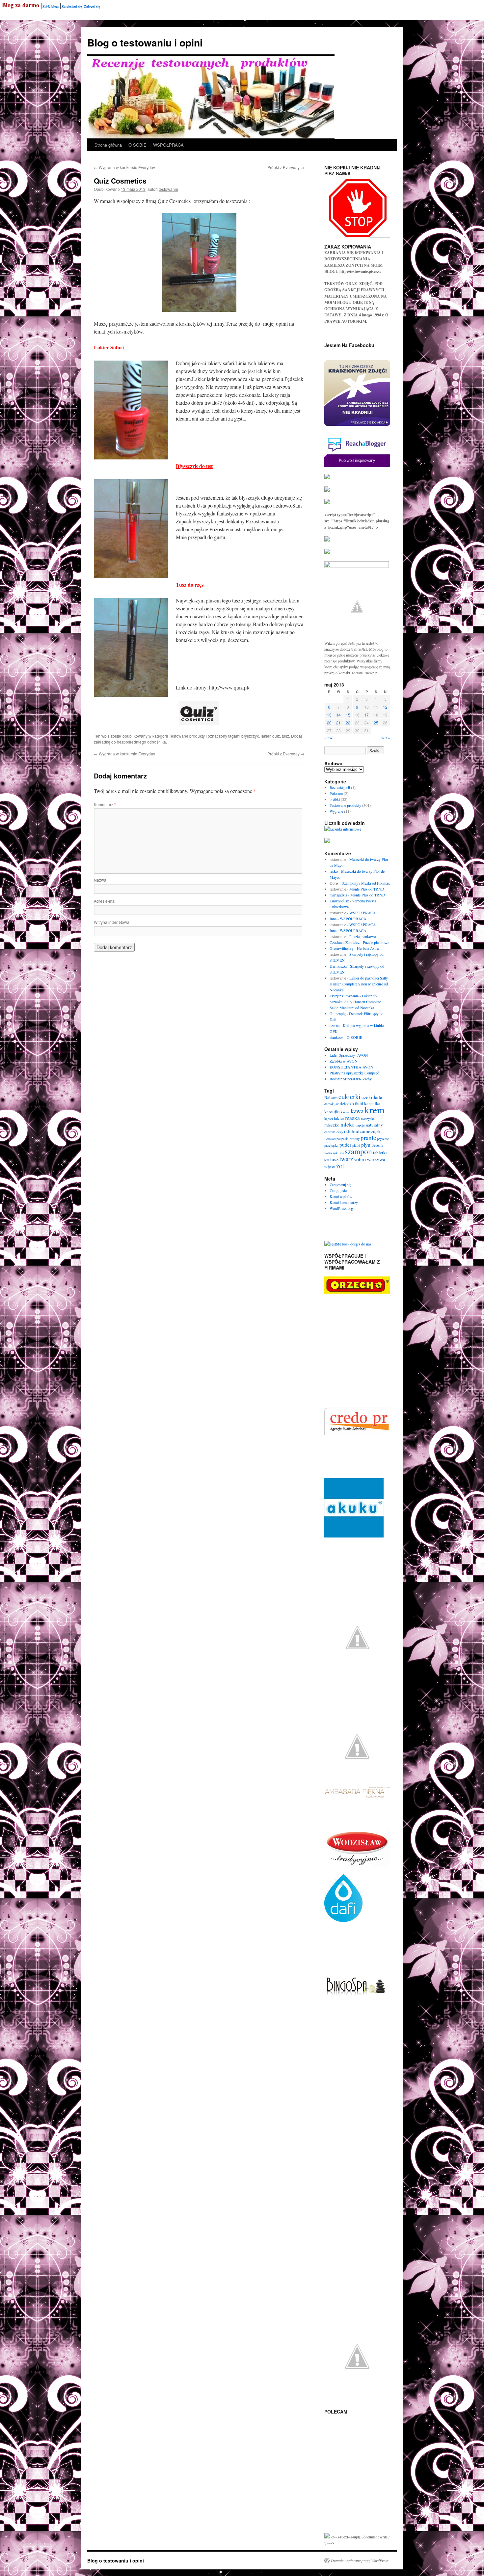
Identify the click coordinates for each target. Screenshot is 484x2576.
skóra (328, 1153)
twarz (346, 1159)
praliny (355, 1139)
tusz (285, 736)
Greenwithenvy (342, 948)
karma (345, 1112)
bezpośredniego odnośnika (141, 742)
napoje (360, 1125)
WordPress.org (341, 1208)
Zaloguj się (92, 6)
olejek (376, 1132)
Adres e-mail (105, 901)
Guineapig (338, 1013)
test (327, 1160)
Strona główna (108, 145)
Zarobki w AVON (344, 1061)
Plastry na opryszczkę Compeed (354, 1073)
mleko (348, 1124)
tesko (334, 871)
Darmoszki (338, 966)
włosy (330, 1167)
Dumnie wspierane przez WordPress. (360, 2561)
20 (329, 723)
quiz (276, 736)
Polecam (336, 793)
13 (329, 715)
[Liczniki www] (343, 829)
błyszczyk (250, 736)
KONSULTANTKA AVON (351, 1067)
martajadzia (338, 895)
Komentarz (105, 804)
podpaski (343, 1139)
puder (345, 1144)
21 (338, 723)
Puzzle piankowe (363, 936)
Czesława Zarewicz (345, 942)
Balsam (331, 1098)
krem (375, 1110)
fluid (359, 1103)
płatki (356, 1145)
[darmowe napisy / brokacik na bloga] (357, 566)
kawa (357, 1111)
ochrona (330, 1132)
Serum (377, 1145)
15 (348, 715)
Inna (333, 919)
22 (348, 723)
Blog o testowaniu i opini (145, 42)
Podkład (330, 1139)
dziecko (347, 1103)
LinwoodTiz (339, 901)
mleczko (332, 1125)
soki (336, 1153)
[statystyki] (327, 2537)
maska (352, 1118)
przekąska (331, 1145)
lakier (266, 736)
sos (342, 1153)
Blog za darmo (21, 5)
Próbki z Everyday (286, 167)
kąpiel (329, 1119)
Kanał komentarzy (344, 1202)
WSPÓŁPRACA (168, 145)
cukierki (350, 1097)
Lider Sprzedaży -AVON (349, 1055)
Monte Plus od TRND (367, 889)
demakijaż (332, 1104)
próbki (335, 799)
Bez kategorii (340, 787)
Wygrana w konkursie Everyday (124, 167)
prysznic (383, 1139)
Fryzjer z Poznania (344, 996)
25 (376, 723)
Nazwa (100, 880)
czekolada (372, 1097)
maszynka (368, 1119)
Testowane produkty (187, 736)
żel (340, 1166)
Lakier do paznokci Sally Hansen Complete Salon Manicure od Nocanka (359, 984)
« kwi (329, 737)
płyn (366, 1144)
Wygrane (336, 811)
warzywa (376, 1159)
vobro (360, 1159)
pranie (368, 1138)
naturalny (374, 1125)
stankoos (336, 1037)
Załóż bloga (51, 6)
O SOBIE (137, 145)
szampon (358, 1151)
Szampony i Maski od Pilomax (366, 883)
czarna (335, 1025)
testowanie (168, 189)
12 (385, 707)
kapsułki (332, 1112)
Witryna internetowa (112, 922)
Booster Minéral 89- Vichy (351, 1079)
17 (366, 715)
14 (338, 715)
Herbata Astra (368, 948)
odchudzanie (357, 1131)
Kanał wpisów (341, 1196)
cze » (385, 737)
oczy (340, 1132)
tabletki (380, 1153)
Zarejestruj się (72, 6)
